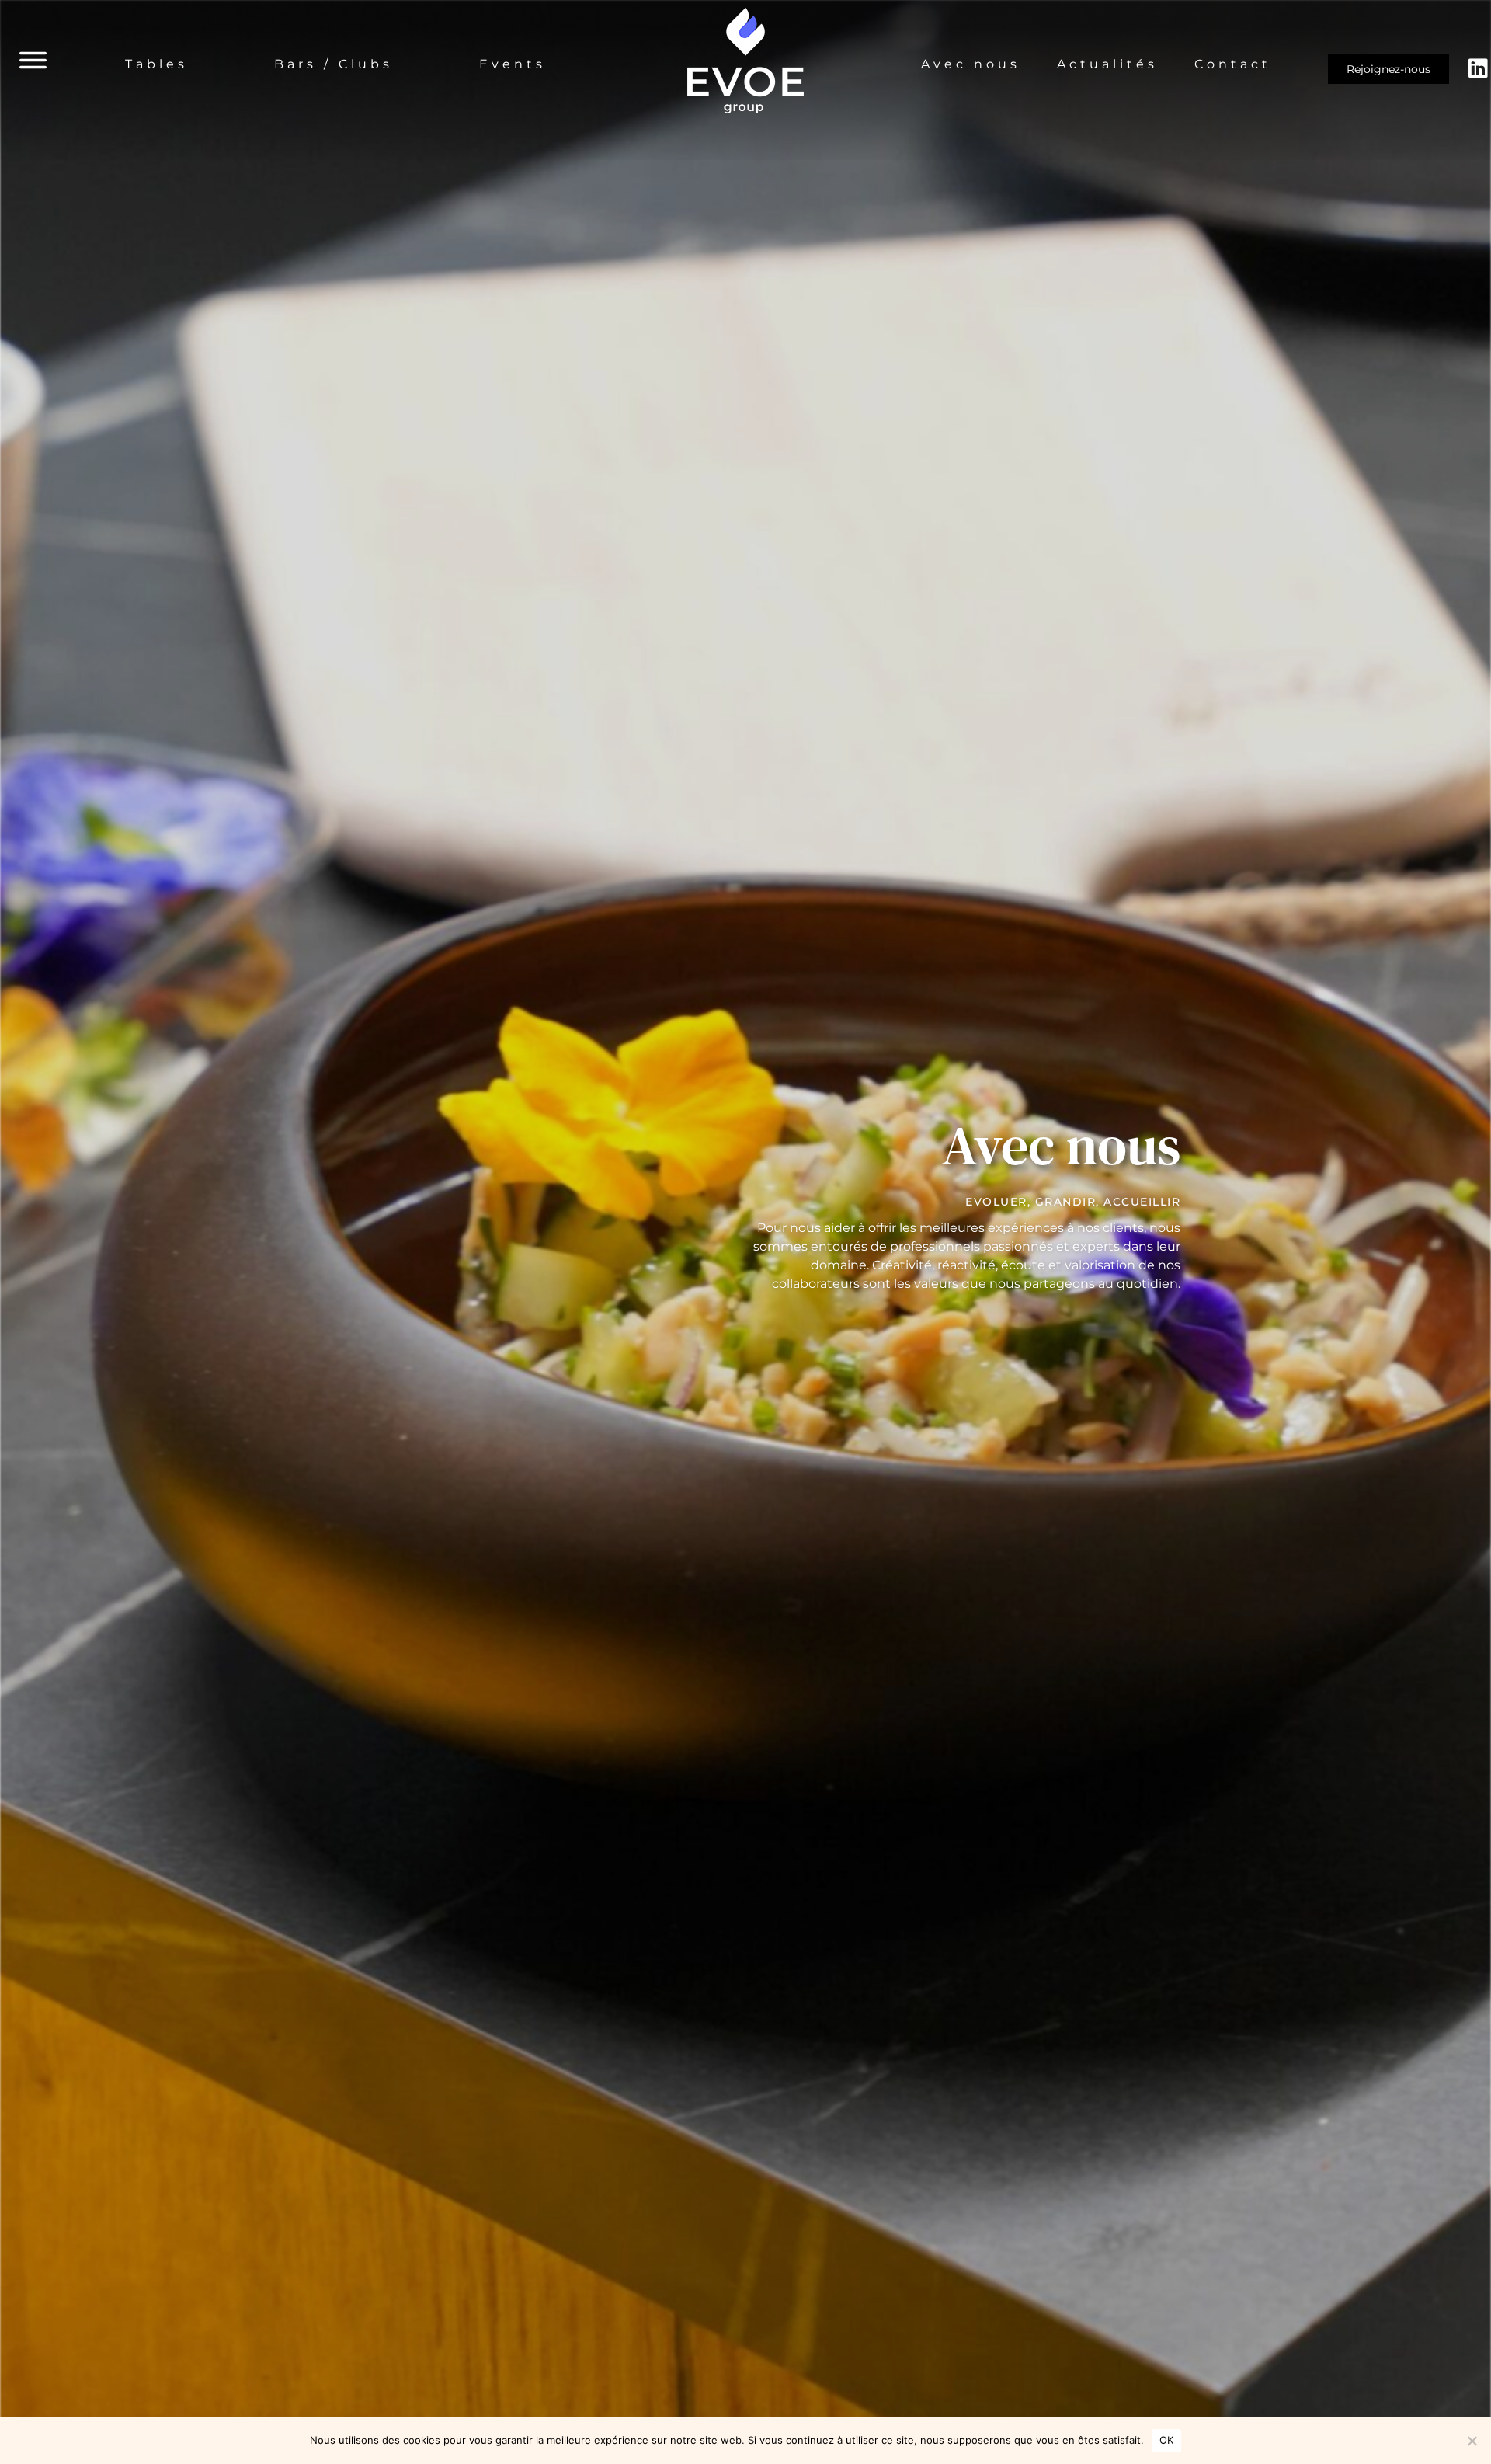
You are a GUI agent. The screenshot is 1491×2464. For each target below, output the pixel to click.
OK (1167, 2440)
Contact (1233, 64)
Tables (156, 64)
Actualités (1107, 64)
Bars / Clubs (334, 64)
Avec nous (971, 64)
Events (513, 64)
